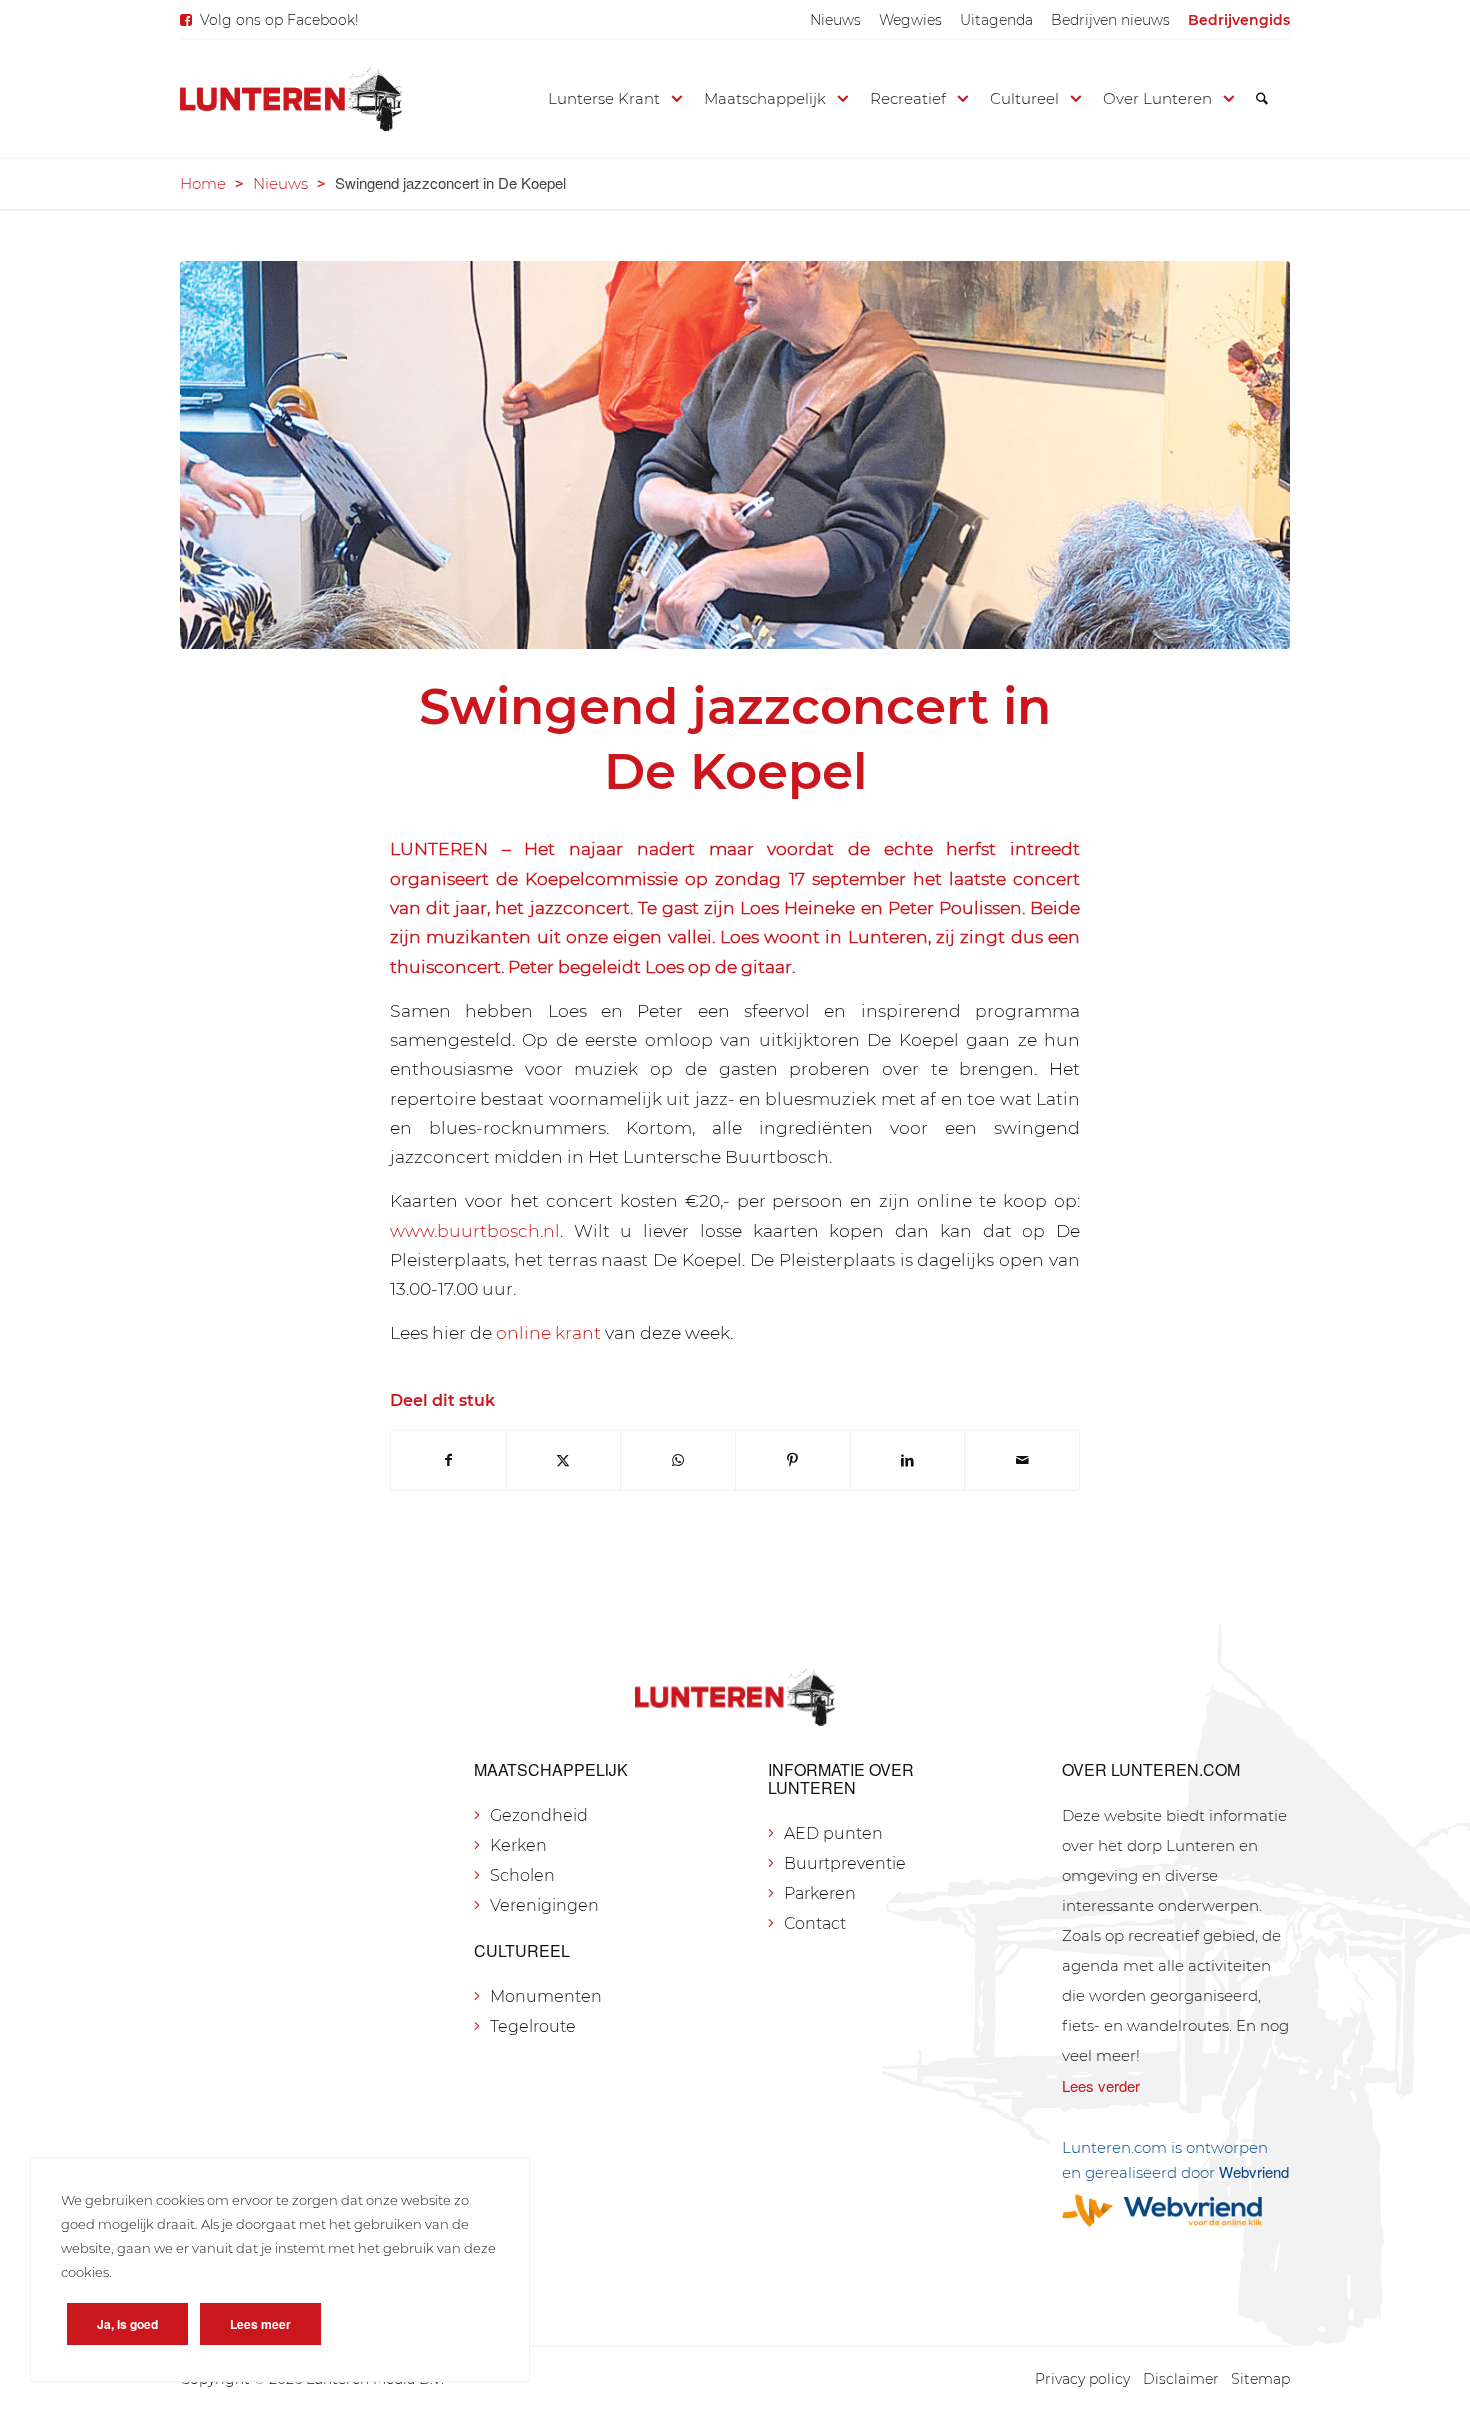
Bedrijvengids (1239, 20)
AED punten (833, 1833)
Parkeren (820, 1893)
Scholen (522, 1875)
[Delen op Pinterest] (793, 1460)
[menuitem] (835, 20)
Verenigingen (544, 1905)
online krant (548, 1332)
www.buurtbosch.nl (475, 1230)
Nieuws (835, 20)
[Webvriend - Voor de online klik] (1176, 2210)
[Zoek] (1262, 99)
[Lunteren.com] (291, 99)
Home (203, 183)
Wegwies (910, 20)
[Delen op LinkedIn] (908, 1460)
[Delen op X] (564, 1460)
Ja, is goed (127, 2324)
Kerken (518, 1845)
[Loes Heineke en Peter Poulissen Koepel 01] (735, 455)
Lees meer (260, 2324)
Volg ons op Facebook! (279, 20)
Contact (815, 1923)
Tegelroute (533, 2026)
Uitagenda (996, 20)
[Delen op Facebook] (448, 1460)
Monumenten (546, 1996)
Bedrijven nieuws (1110, 20)
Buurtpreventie (845, 1863)
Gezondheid (539, 1815)
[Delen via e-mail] (1022, 1460)
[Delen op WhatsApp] (678, 1460)
